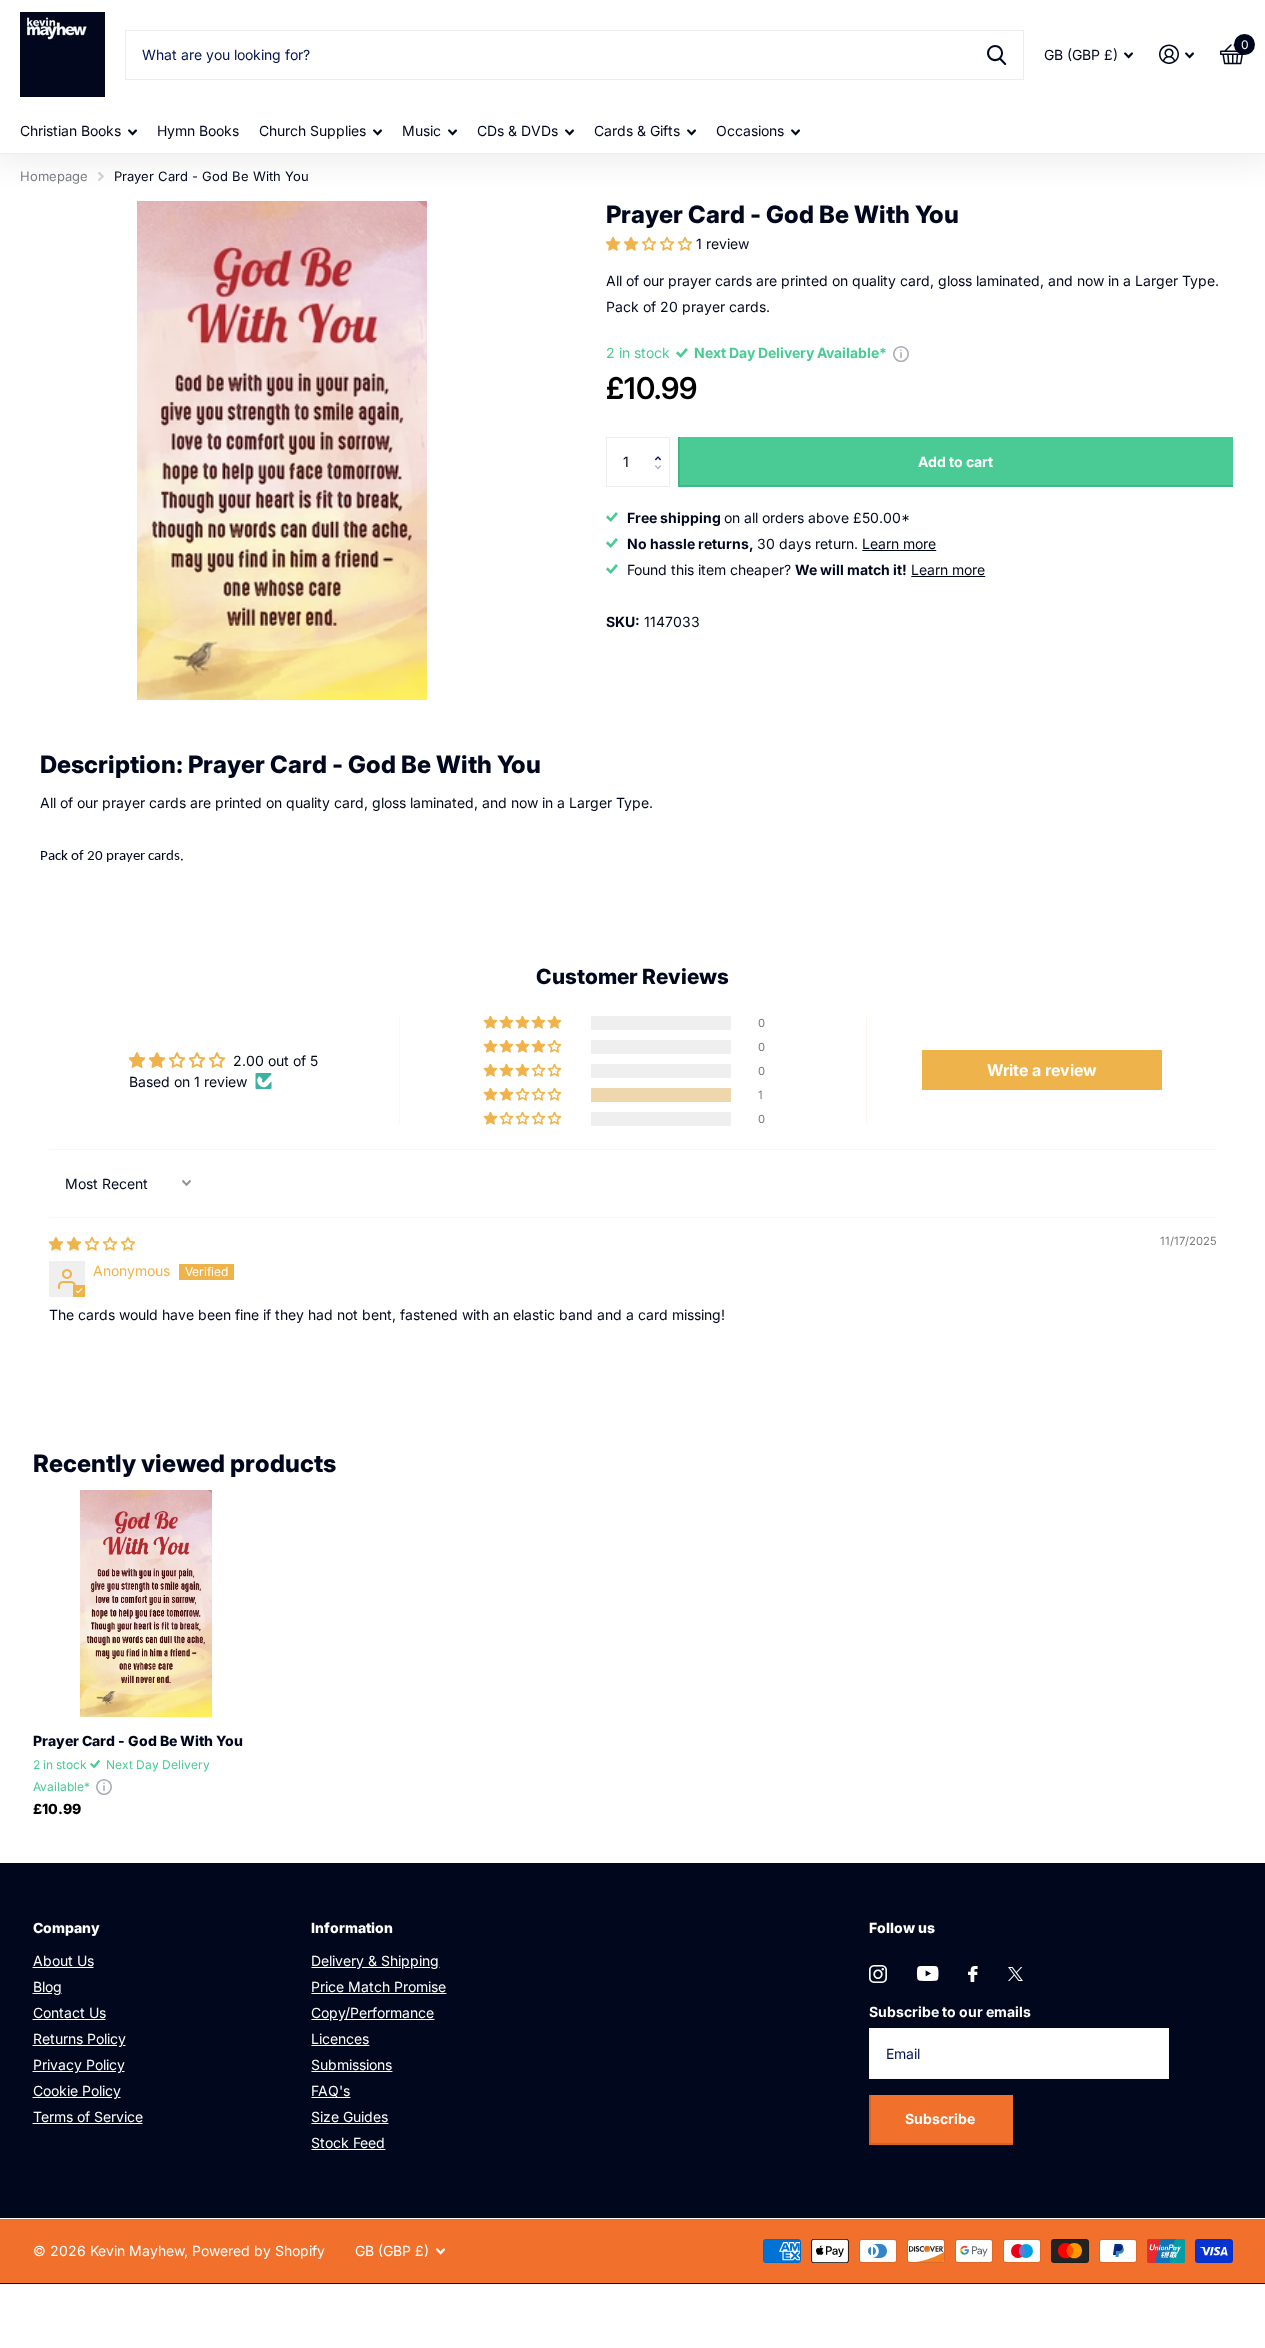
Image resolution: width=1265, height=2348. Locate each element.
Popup (901, 352)
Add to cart (955, 461)
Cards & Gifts (637, 130)
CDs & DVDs (517, 130)
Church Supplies (312, 130)
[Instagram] (878, 1974)
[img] (92, 1243)
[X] (1015, 1974)
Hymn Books (198, 130)
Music (421, 130)
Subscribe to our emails (950, 2011)
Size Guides (349, 2116)
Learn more (899, 543)
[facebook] (973, 1974)
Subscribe (941, 2118)
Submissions (351, 2064)
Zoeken (996, 55)
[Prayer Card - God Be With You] (146, 1603)
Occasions (750, 130)
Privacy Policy (79, 2064)
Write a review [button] (1042, 1070)
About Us (63, 1960)
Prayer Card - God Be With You (138, 1740)
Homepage (54, 176)
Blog (47, 1986)
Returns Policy (79, 2038)
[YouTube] (927, 1973)
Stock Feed (348, 2142)
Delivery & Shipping (375, 1960)
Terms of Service (88, 2116)
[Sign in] (1176, 54)
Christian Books (70, 130)
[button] (651, 243)
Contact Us (69, 2012)
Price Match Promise (378, 1986)
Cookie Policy (77, 2090)
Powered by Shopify (258, 2250)
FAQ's (330, 2090)
